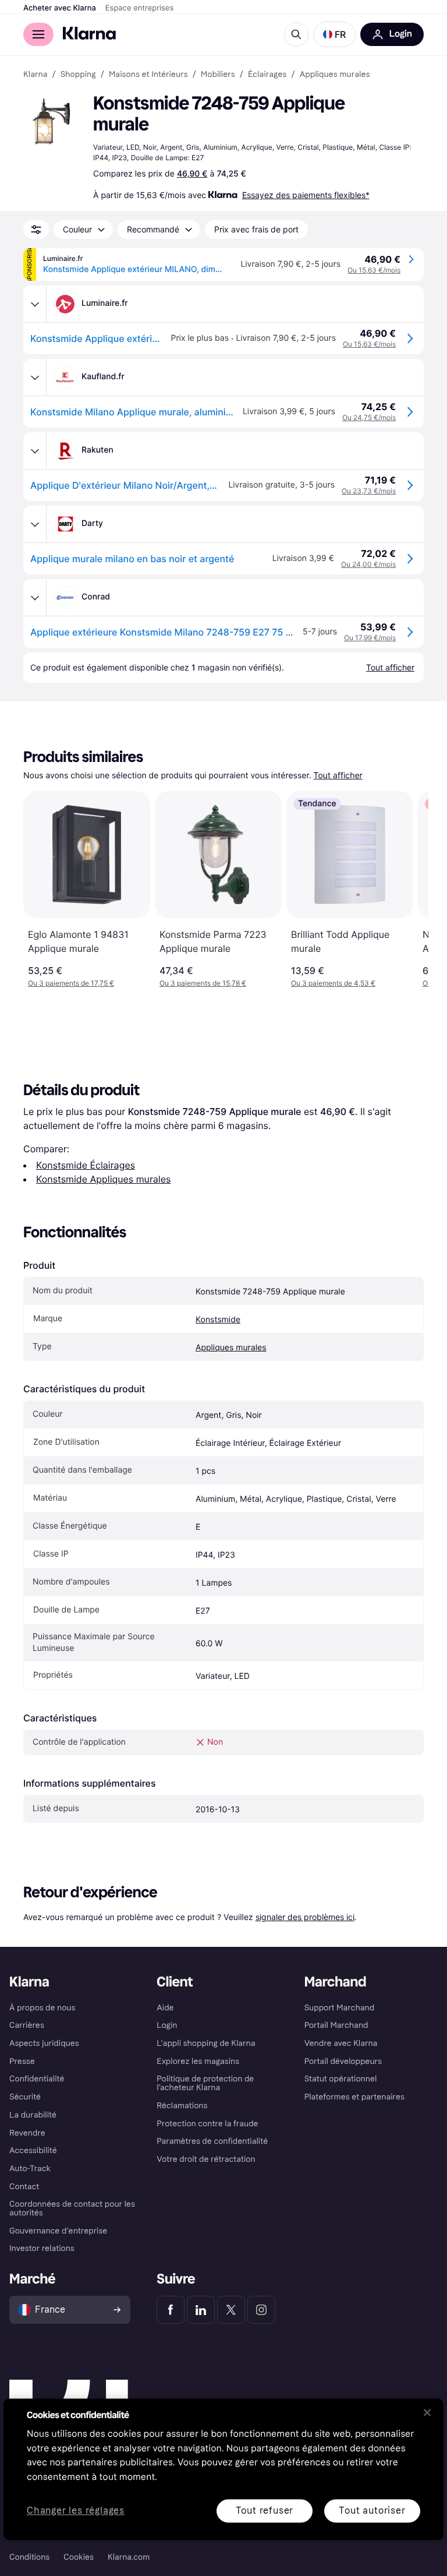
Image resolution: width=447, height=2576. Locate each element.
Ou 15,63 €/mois (374, 270)
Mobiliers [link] (218, 75)
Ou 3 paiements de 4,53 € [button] (333, 983)
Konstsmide (218, 1320)
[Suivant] (407, 890)
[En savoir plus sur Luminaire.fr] (35, 304)
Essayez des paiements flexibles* (306, 195)
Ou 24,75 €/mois (369, 417)
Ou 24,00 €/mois (368, 564)
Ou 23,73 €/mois (369, 491)
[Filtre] (36, 230)
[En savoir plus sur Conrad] (35, 598)
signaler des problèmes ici (305, 1917)
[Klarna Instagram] (261, 2310)
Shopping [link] (78, 75)
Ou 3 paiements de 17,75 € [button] (71, 983)
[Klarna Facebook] (171, 2310)
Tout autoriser (372, 2510)
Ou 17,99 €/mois (370, 638)
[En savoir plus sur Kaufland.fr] (35, 377)
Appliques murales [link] (335, 75)
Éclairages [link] (267, 75)
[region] (223, 2469)
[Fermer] (427, 2412)
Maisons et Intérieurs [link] (148, 75)
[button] (334, 34)
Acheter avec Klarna (60, 8)
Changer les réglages (76, 2511)
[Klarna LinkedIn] (201, 2310)
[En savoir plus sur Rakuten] (35, 451)
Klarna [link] (35, 75)
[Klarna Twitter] (231, 2310)
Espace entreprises (139, 8)
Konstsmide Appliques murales (103, 1179)
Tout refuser (265, 2510)
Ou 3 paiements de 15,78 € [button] (203, 983)
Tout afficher (338, 776)
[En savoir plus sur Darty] (35, 524)
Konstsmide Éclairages (86, 1165)
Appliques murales (231, 1348)
